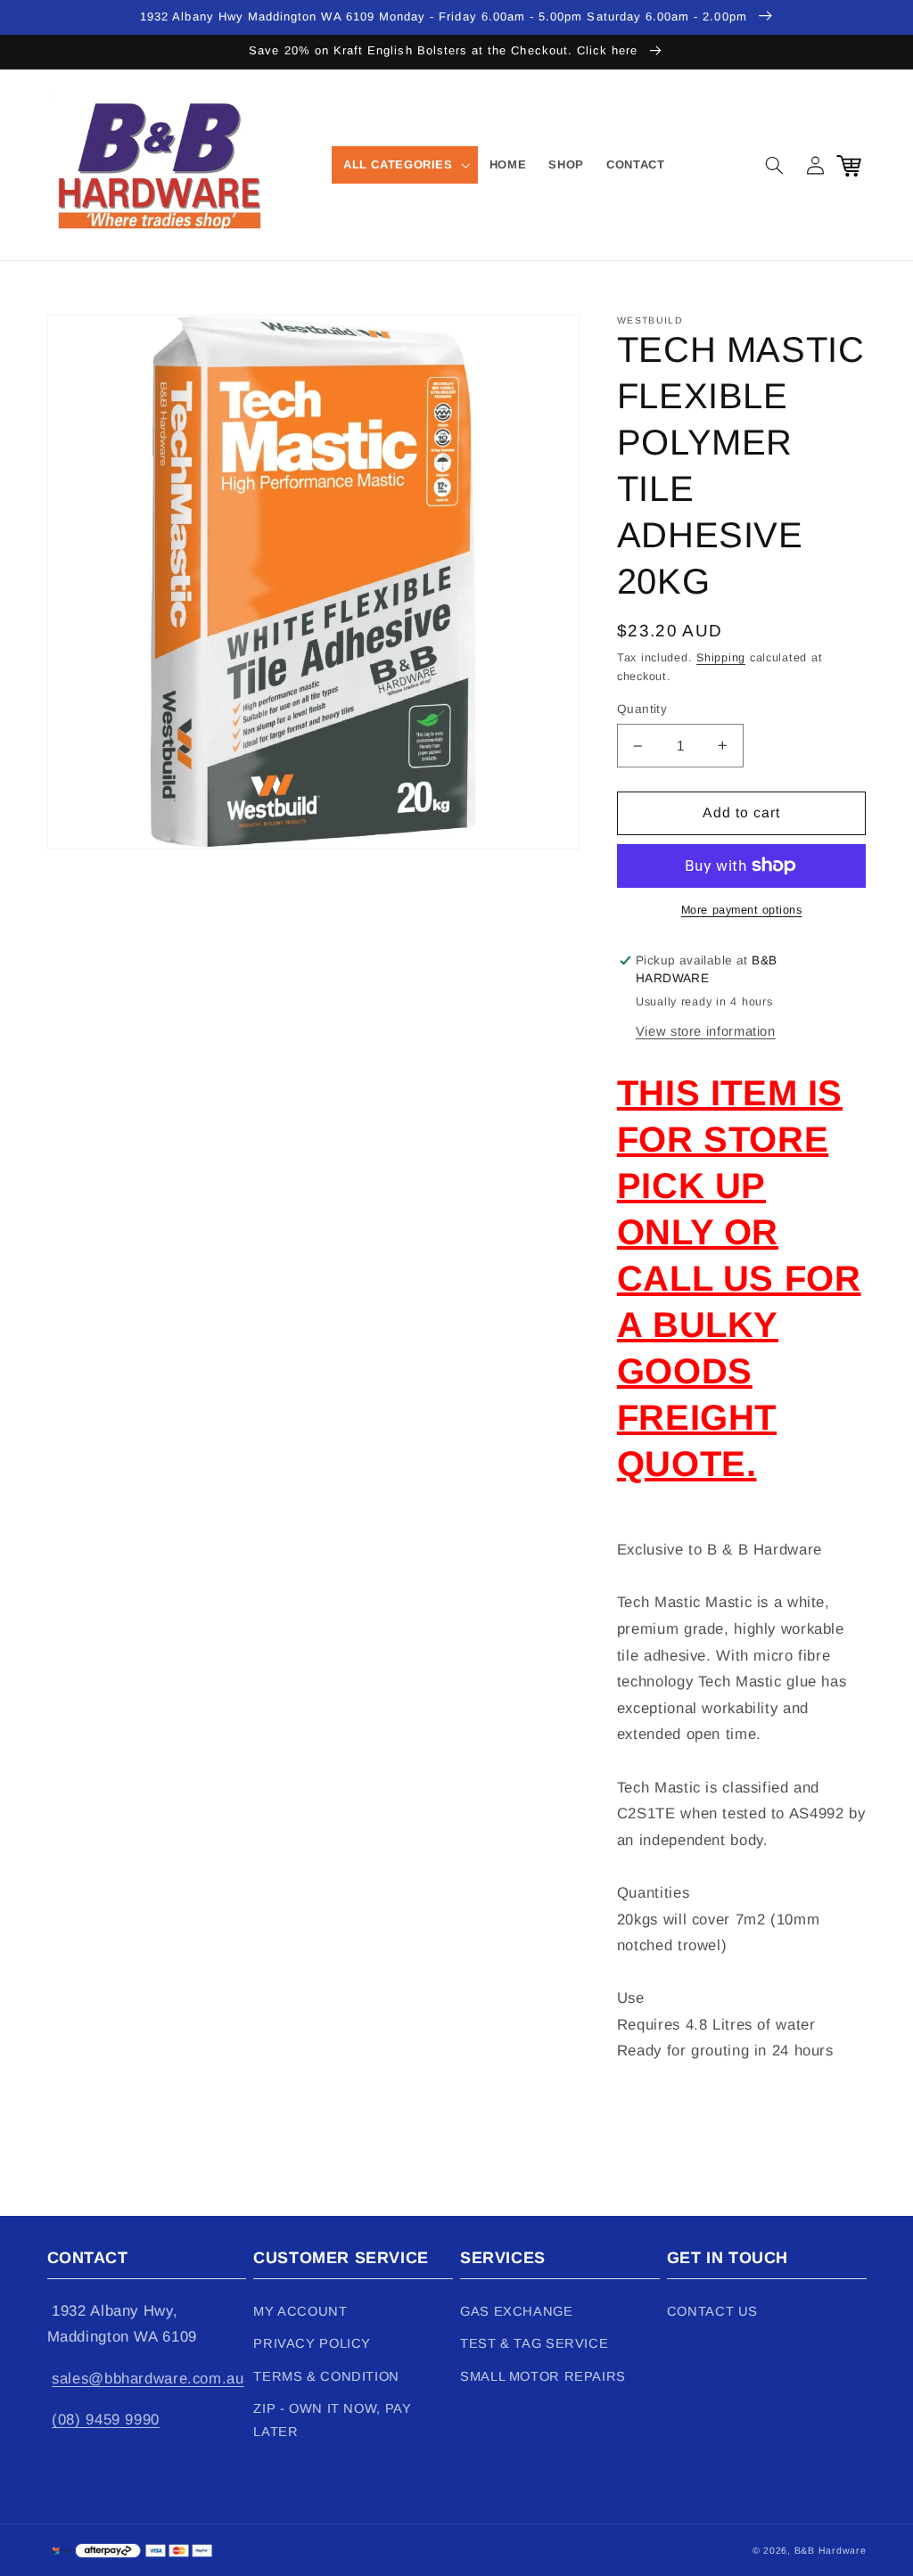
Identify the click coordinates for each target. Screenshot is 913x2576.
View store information (706, 1031)
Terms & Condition (326, 2376)
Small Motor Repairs (543, 2376)
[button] (405, 165)
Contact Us (712, 2311)
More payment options (742, 910)
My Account (300, 2311)
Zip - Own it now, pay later (332, 2420)
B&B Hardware (831, 2550)
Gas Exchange (517, 2311)
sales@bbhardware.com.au (148, 2379)
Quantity (642, 709)
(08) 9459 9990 (106, 2420)
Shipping (721, 658)
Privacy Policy (312, 2343)
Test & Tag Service (534, 2343)
